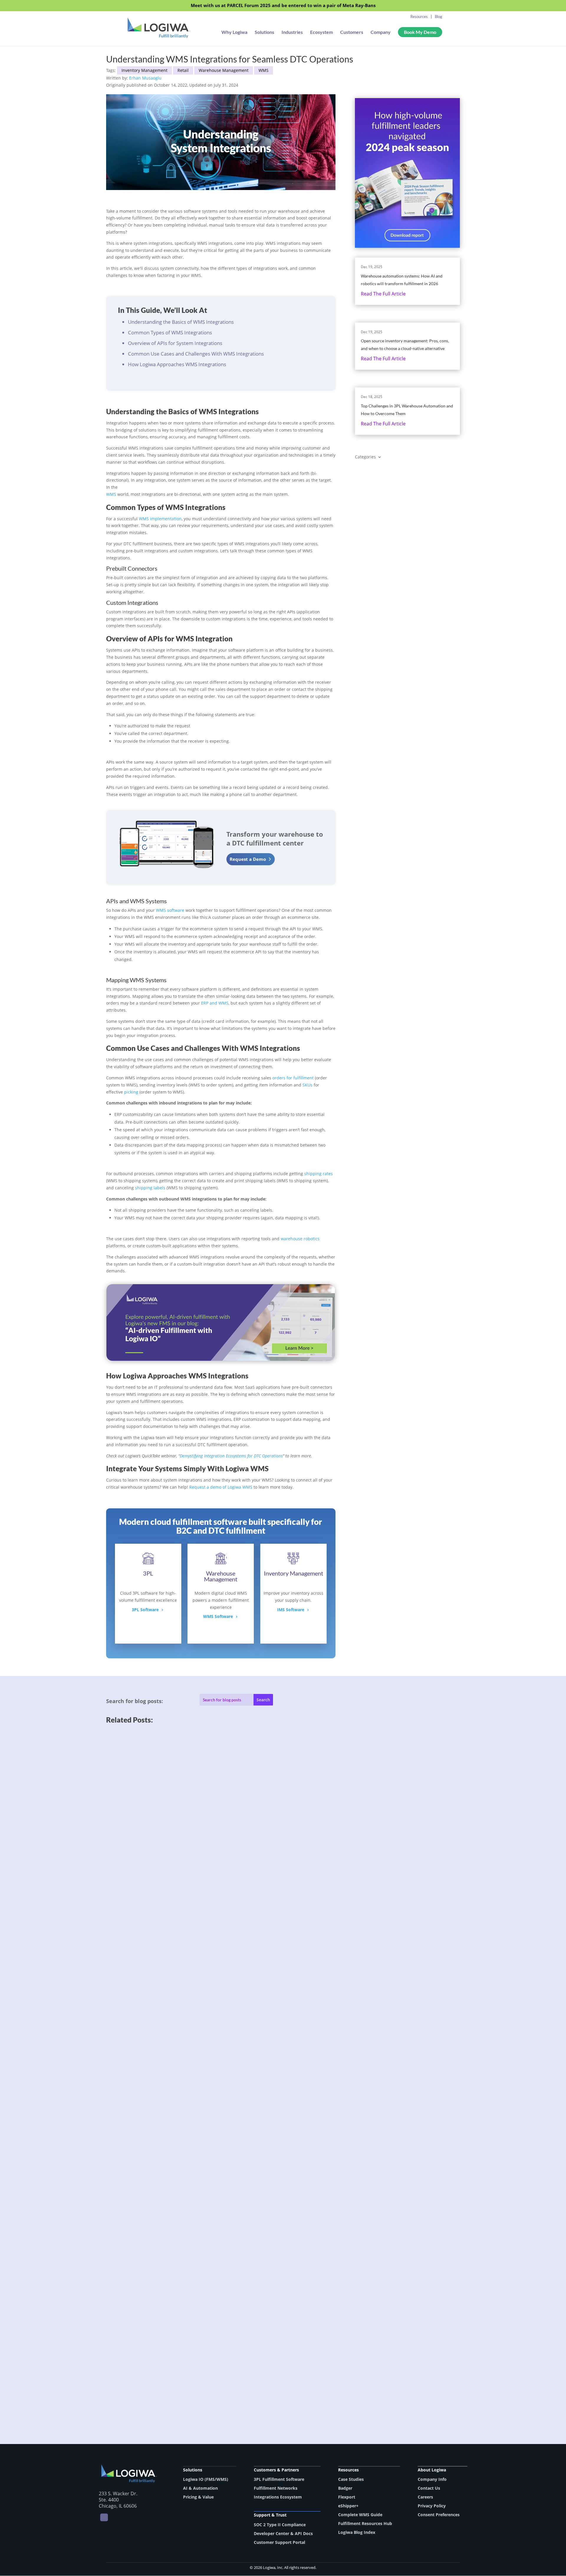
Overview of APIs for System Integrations (175, 343)
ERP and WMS (215, 1003)
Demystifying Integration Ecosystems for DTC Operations (231, 1456)
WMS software (170, 910)
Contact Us (429, 2488)
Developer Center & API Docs (283, 2533)
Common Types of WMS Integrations (170, 332)
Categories (365, 457)
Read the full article (383, 294)
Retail (183, 70)
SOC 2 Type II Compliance (280, 2525)
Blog (439, 16)
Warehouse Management (224, 70)
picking (131, 1092)
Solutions (264, 32)
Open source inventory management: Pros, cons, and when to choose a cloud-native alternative (220, 2134)
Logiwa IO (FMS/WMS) (206, 2479)
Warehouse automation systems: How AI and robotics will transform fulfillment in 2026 (212, 1908)
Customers (352, 32)
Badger (345, 2488)
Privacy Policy (432, 2506)
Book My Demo (420, 32)
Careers (425, 2497)
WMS (264, 70)
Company (381, 32)
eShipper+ (348, 2506)
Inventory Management (144, 70)
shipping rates (319, 1174)
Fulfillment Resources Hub (365, 2523)
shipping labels (150, 1188)
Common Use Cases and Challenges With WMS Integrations (196, 354)
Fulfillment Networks (276, 2488)
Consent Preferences (439, 2515)
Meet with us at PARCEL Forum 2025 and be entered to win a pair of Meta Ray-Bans (283, 6)
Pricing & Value (198, 2497)
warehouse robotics (300, 1239)
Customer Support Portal (279, 2542)
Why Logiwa (234, 32)
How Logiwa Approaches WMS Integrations (177, 364)
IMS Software (291, 1610)
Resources (419, 16)
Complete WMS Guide (360, 2515)
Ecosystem (321, 32)
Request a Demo (248, 859)
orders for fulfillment (293, 1078)
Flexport (347, 2497)
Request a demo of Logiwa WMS (221, 1487)
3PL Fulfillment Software (279, 2479)
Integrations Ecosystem (278, 2497)
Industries (292, 32)
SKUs (307, 1085)
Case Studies (351, 2479)
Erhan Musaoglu (145, 78)
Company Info (432, 2479)
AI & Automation (200, 2488)
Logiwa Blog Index (357, 2532)
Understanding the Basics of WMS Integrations (181, 322)
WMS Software (218, 1616)
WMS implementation (160, 519)
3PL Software (145, 1610)
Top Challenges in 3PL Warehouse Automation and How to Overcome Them (198, 2360)
